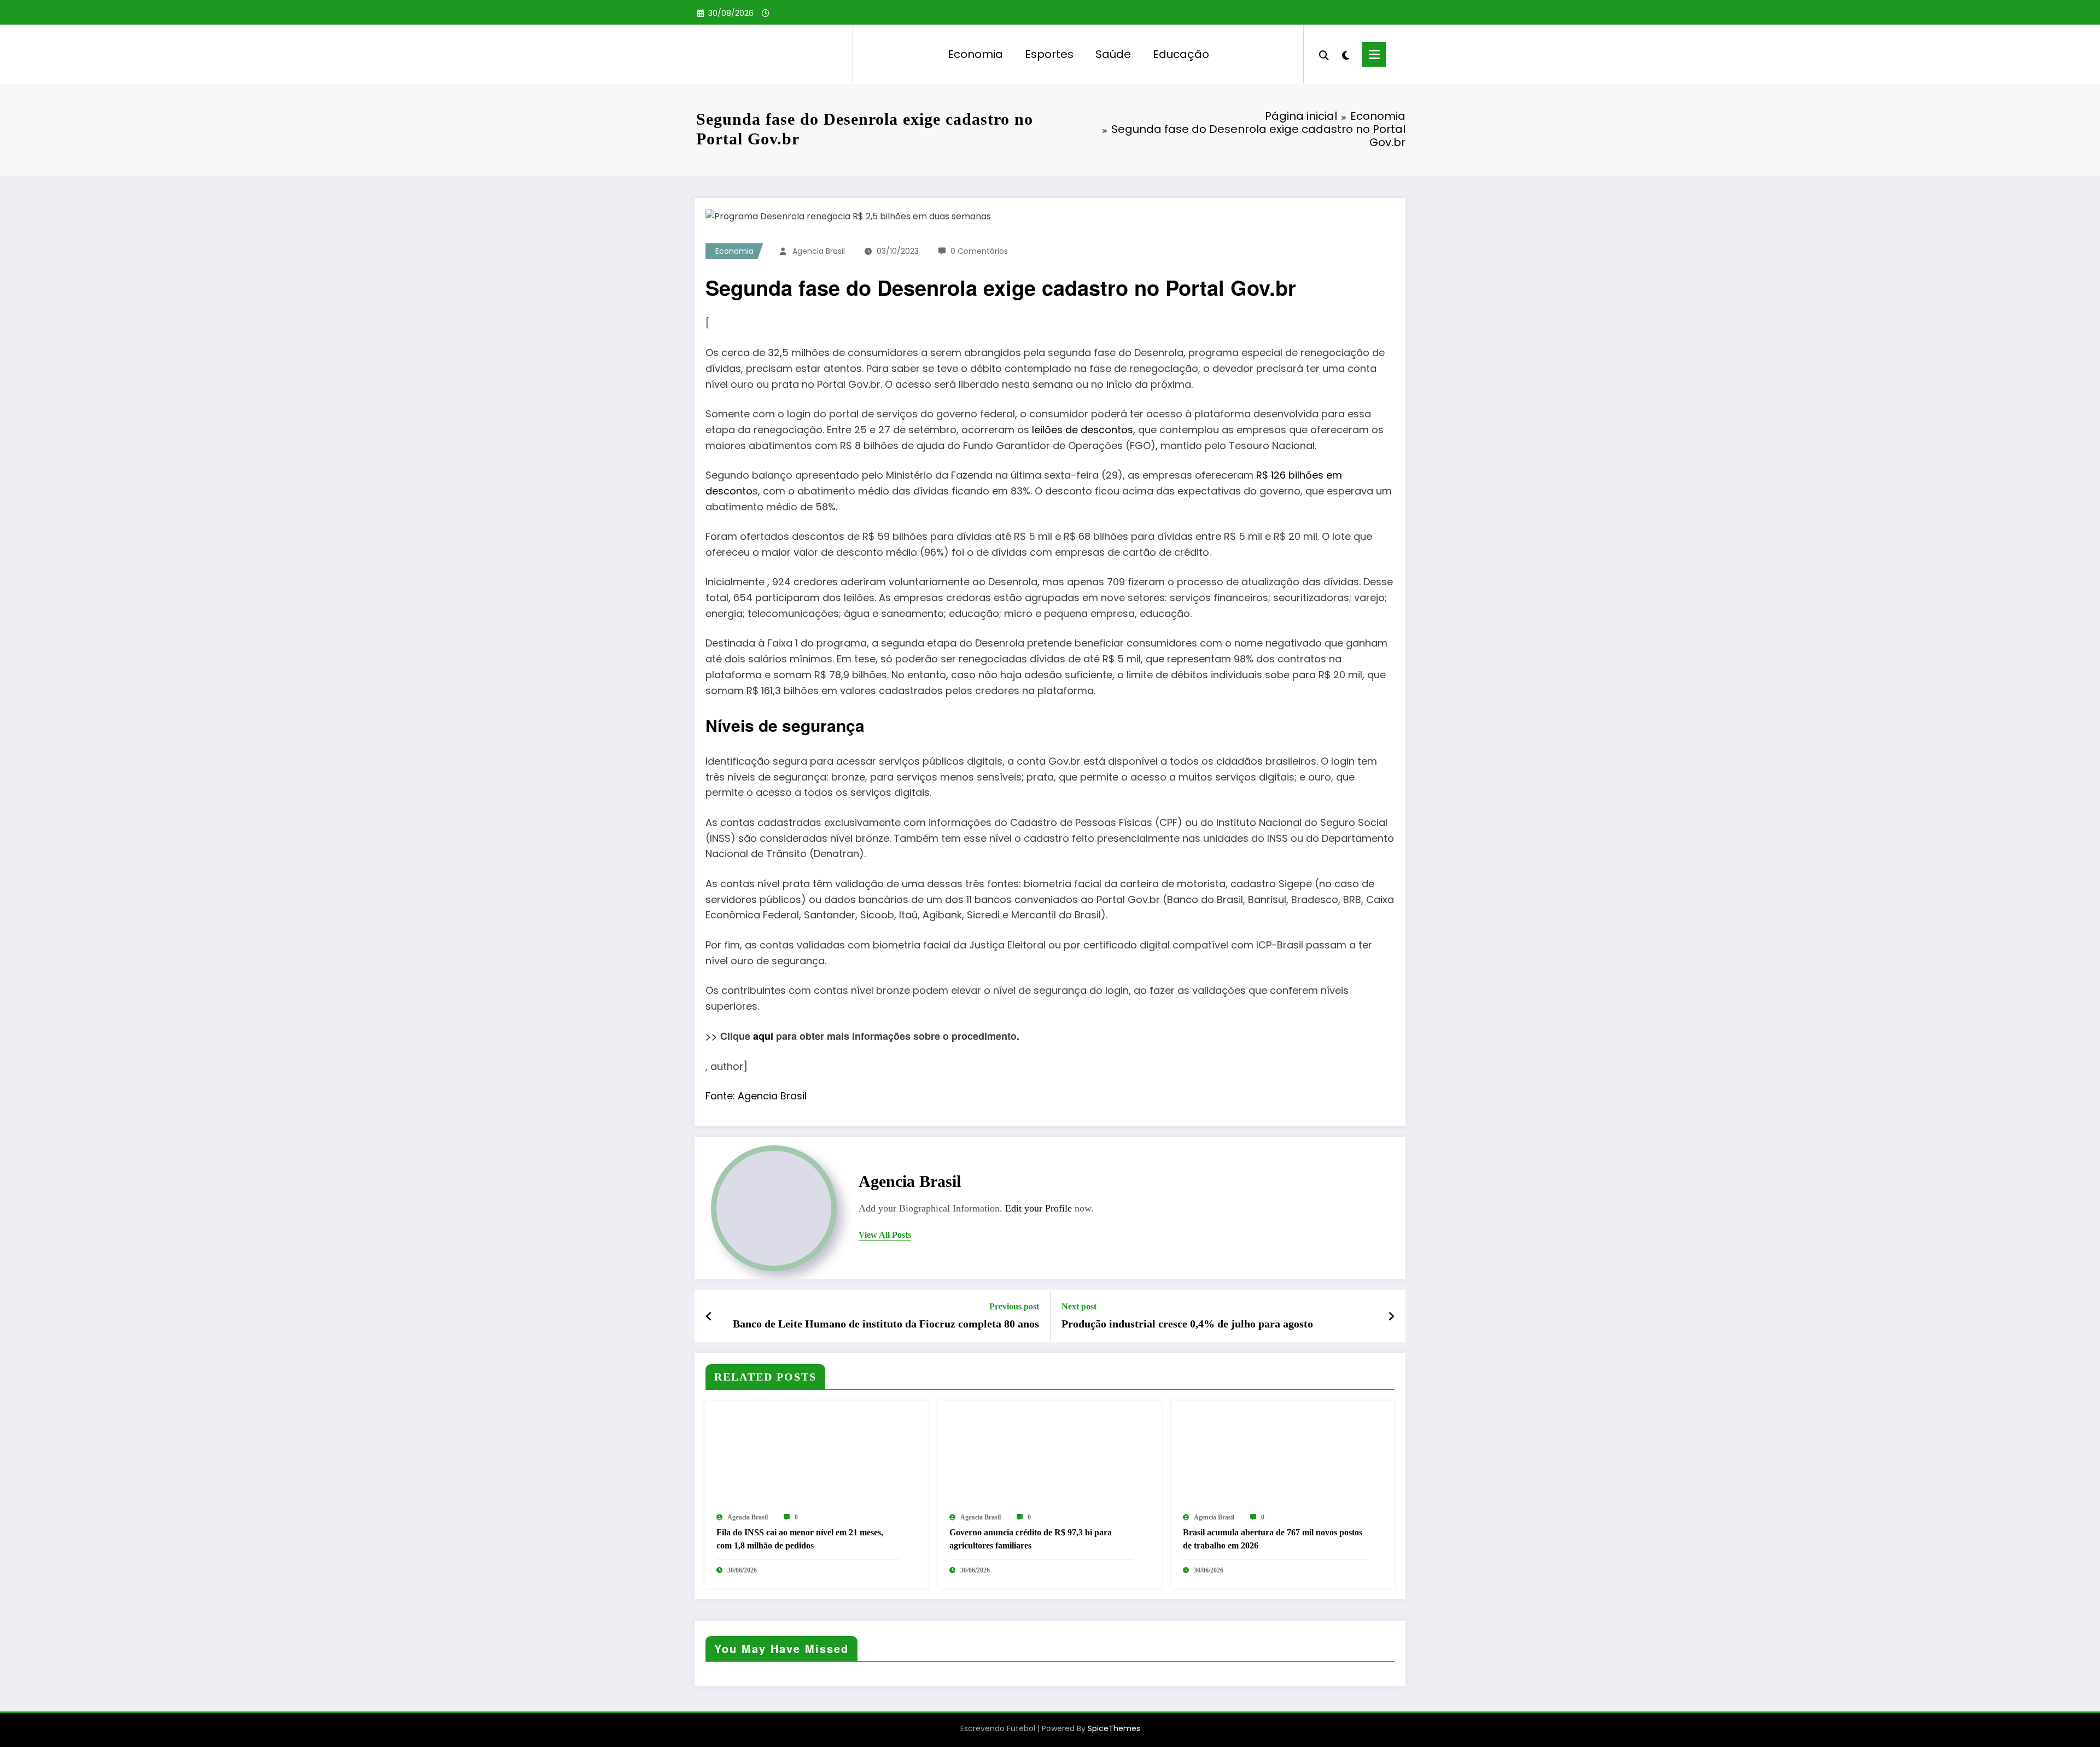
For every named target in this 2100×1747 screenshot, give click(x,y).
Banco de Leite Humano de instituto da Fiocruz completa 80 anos (886, 1324)
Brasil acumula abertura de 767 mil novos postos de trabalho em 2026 (1273, 1539)
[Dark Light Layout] (1345, 54)
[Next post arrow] (1391, 1317)
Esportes (1049, 54)
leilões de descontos (1083, 430)
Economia (975, 54)
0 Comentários (979, 251)
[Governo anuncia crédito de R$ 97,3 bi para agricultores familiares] (1049, 1456)
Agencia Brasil (819, 251)
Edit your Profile (1039, 1208)
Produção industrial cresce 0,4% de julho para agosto (1187, 1324)
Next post (1079, 1306)
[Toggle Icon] (1374, 54)
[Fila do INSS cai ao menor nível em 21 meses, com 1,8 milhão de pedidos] (816, 1456)
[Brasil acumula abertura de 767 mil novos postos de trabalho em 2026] (1283, 1456)
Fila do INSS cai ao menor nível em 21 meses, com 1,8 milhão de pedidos (800, 1539)
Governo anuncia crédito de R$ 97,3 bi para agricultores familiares (1031, 1539)
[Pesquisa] (1324, 54)
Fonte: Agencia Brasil (756, 1096)
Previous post (1014, 1306)
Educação (1181, 54)
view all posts (885, 1235)
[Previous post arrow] (709, 1317)
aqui (763, 1036)
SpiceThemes (1114, 1728)
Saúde (1113, 54)
